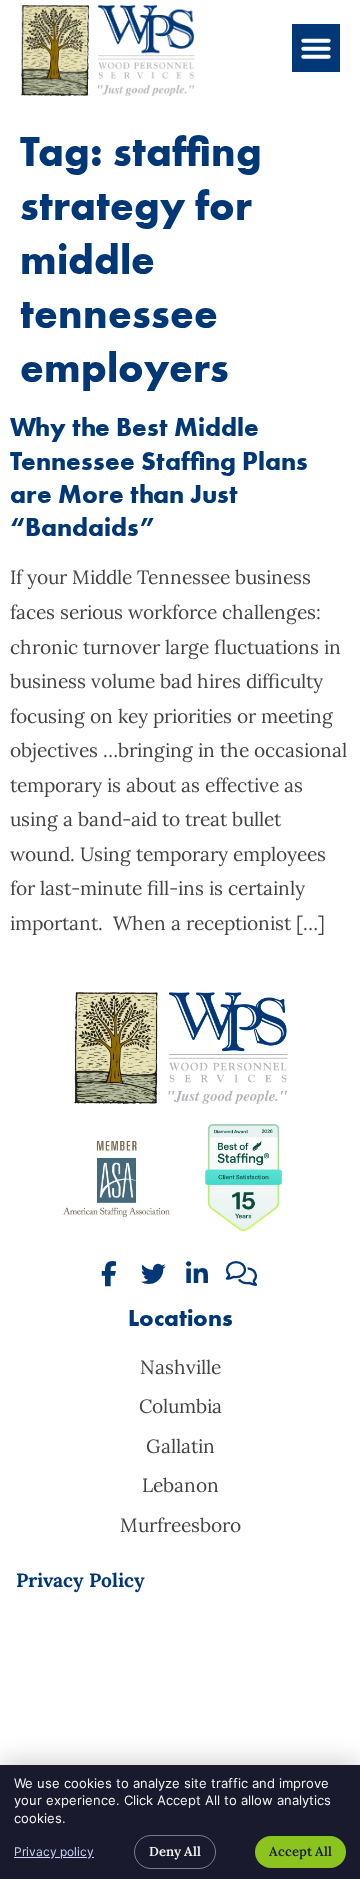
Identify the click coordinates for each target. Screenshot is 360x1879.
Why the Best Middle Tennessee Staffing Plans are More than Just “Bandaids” (159, 477)
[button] (316, 48)
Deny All (175, 1851)
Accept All (300, 1851)
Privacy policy (54, 1851)
